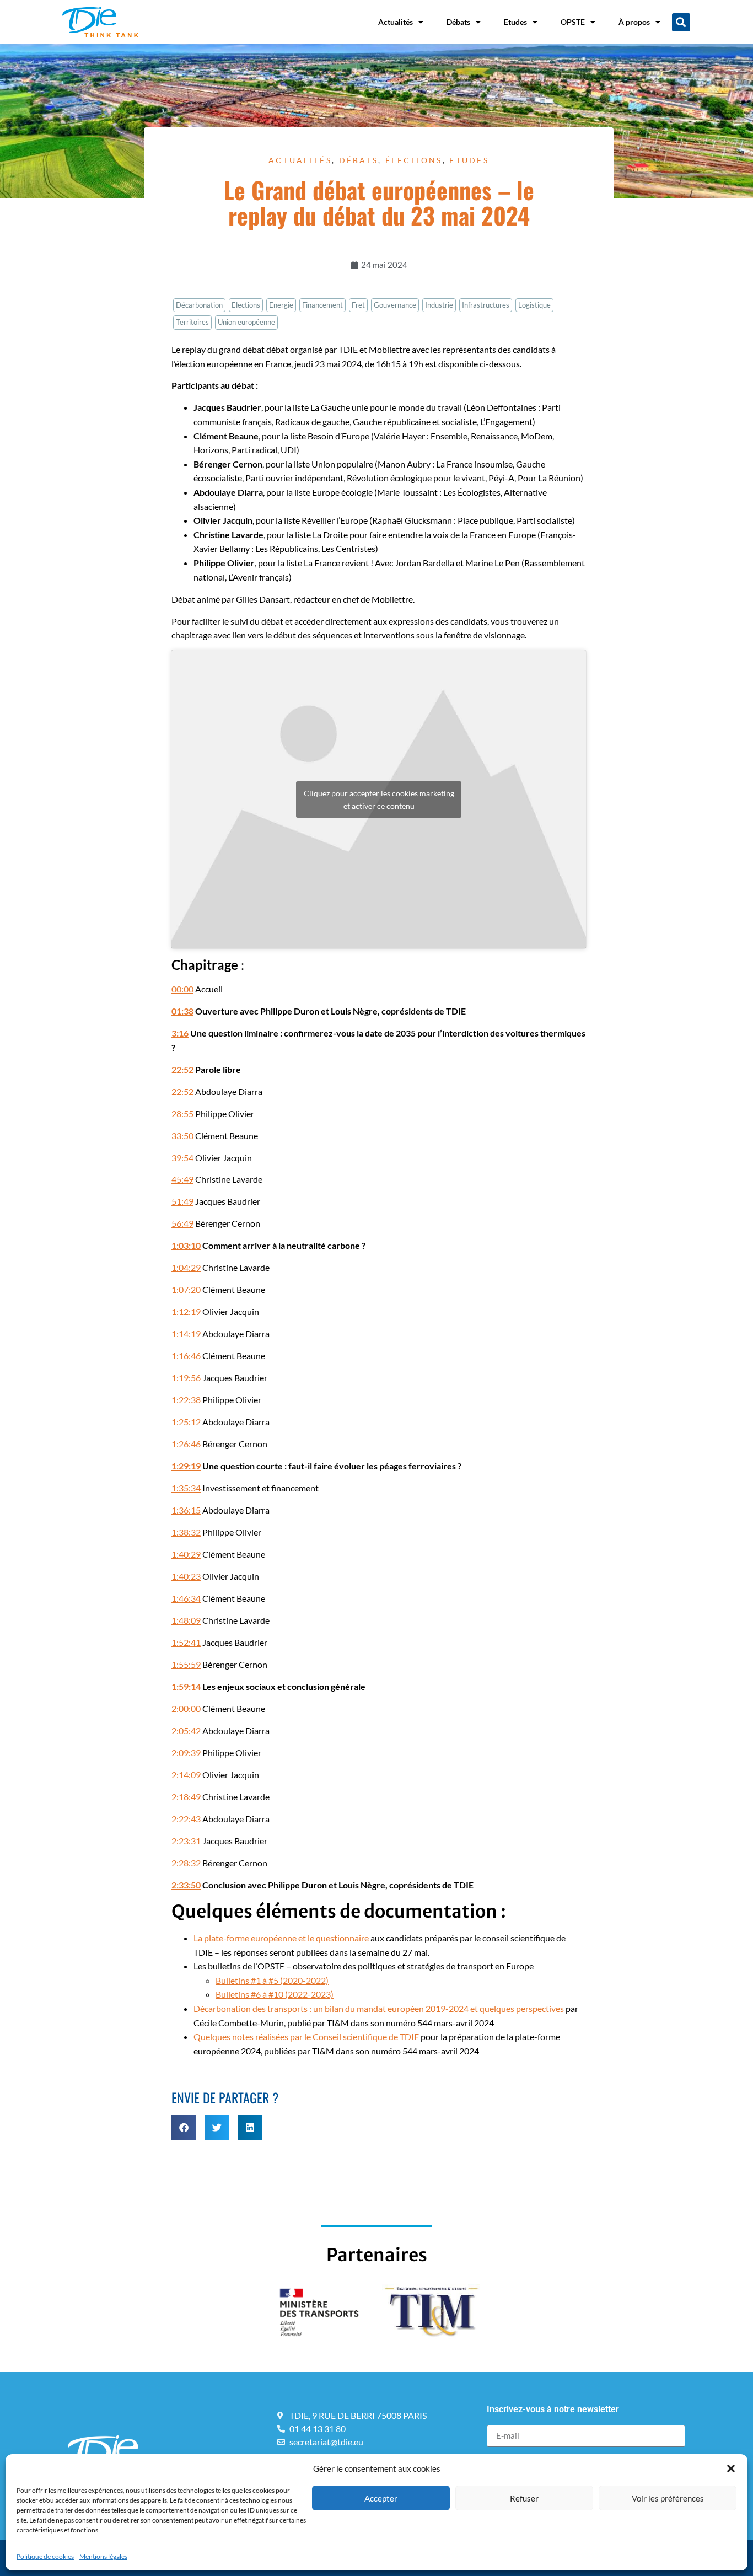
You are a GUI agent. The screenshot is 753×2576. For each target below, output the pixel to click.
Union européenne (246, 322)
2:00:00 (186, 1708)
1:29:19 (186, 1466)
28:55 (182, 1113)
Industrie (439, 305)
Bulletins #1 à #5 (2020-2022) (272, 1980)
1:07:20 (186, 1289)
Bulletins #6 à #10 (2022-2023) (275, 1994)
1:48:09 (186, 1620)
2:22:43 (186, 1819)
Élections (414, 160)
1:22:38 (186, 1400)
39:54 (182, 1158)
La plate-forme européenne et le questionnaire (282, 1938)
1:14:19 (186, 1333)
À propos (634, 22)
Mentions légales (103, 2556)
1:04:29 (186, 1267)
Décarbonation (199, 305)
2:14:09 (186, 1775)
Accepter (381, 2498)
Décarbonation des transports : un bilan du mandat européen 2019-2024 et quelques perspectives (379, 2008)
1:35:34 (186, 1488)
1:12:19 (186, 1311)
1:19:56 (186, 1378)
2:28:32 (186, 1863)
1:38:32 (186, 1532)
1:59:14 (186, 1686)
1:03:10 (186, 1245)
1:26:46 (186, 1444)
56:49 (182, 1223)
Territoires (192, 322)
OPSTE (573, 22)
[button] (731, 2468)
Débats (458, 22)
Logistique (534, 305)
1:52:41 (186, 1642)
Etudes (515, 22)
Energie (281, 305)
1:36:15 (186, 1510)
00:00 (182, 989)
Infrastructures (486, 305)
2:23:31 (186, 1841)
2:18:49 (186, 1797)
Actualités (396, 22)
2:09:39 (186, 1753)
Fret (358, 305)
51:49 (182, 1201)
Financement (322, 305)
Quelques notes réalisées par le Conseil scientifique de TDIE (306, 2036)
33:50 (182, 1136)
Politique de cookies (45, 2556)
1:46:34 (186, 1598)
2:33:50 (186, 1885)
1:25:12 (186, 1422)
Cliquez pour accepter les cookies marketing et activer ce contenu (379, 799)
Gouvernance (395, 305)
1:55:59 (186, 1664)
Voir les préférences (668, 2498)
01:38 (182, 1011)
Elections (246, 305)
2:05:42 (186, 1730)
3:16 (180, 1033)
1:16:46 (186, 1356)
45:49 (182, 1179)
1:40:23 (186, 1576)
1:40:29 (186, 1554)
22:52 (182, 1069)
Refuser (524, 2498)
